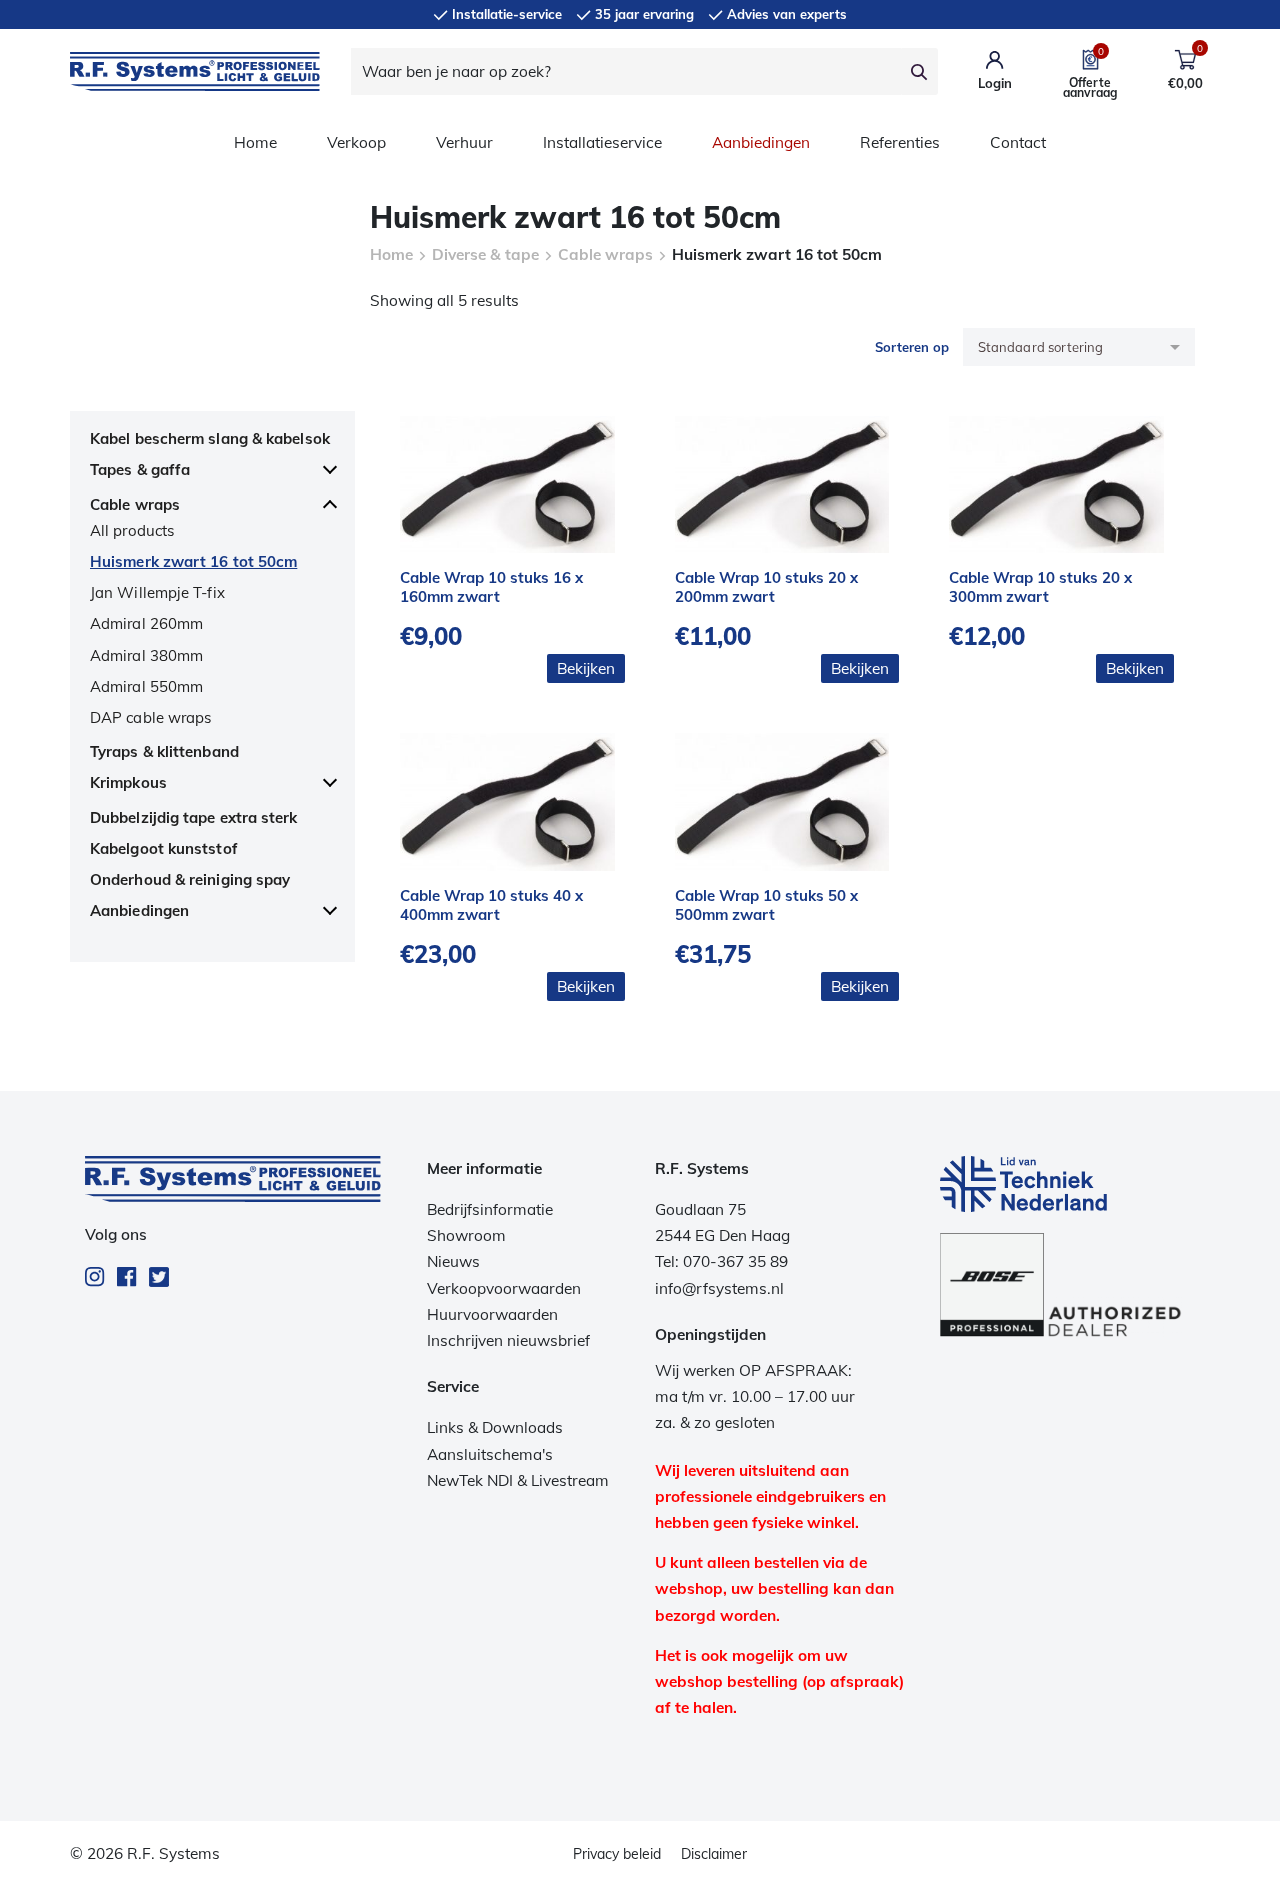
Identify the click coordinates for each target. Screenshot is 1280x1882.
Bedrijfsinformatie (490, 1209)
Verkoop (356, 142)
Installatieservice (602, 142)
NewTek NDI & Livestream (518, 1480)
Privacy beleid (617, 1854)
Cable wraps (605, 254)
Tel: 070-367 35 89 (721, 1261)
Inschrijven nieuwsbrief (508, 1340)
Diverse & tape (485, 254)
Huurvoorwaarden (492, 1314)
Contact (1018, 142)
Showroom (466, 1235)
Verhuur (464, 142)
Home (255, 142)
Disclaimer (714, 1854)
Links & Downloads (495, 1427)
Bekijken (586, 668)
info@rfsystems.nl (719, 1288)
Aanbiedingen (761, 142)
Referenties (900, 142)
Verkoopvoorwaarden (504, 1288)
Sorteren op (912, 347)
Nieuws (453, 1261)
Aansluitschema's (490, 1454)
